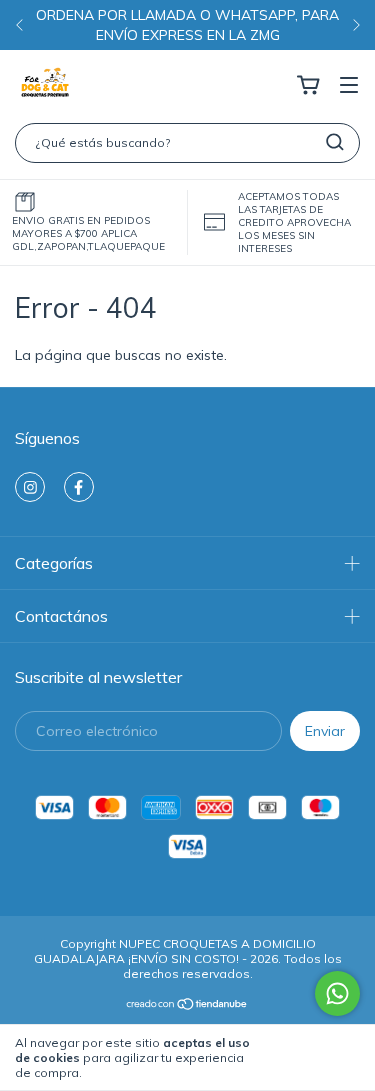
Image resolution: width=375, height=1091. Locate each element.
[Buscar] (335, 142)
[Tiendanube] (187, 1006)
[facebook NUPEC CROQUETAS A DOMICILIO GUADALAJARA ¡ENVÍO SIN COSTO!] (79, 487)
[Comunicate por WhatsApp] (337, 993)
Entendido (314, 1057)
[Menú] (349, 86)
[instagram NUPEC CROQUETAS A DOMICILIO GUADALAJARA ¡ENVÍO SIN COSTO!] (30, 487)
